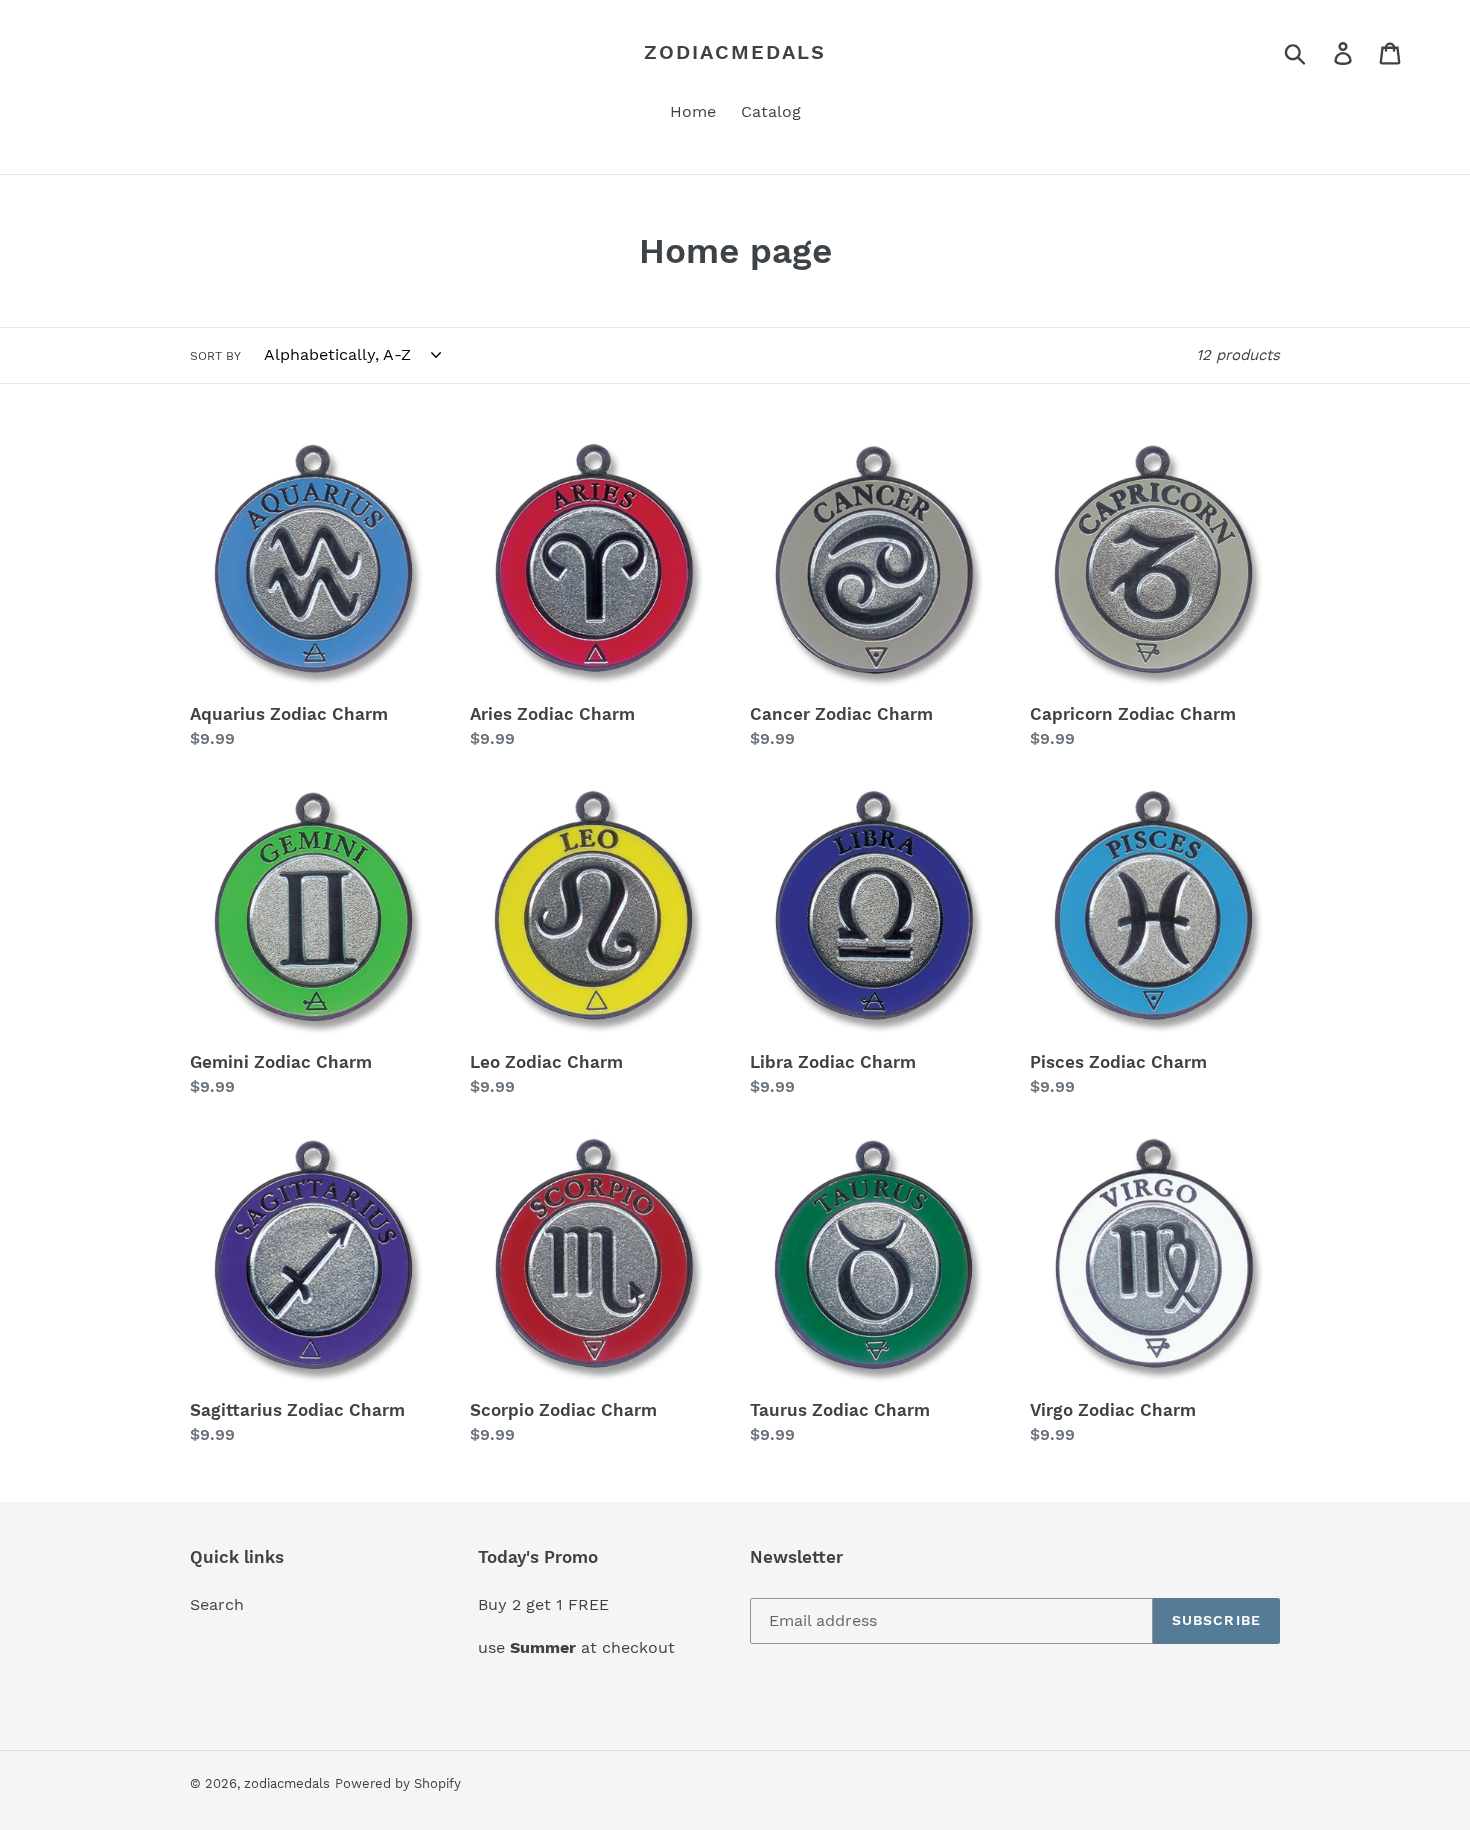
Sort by (215, 356)
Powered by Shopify (398, 1783)
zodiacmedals (735, 52)
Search (217, 1604)
